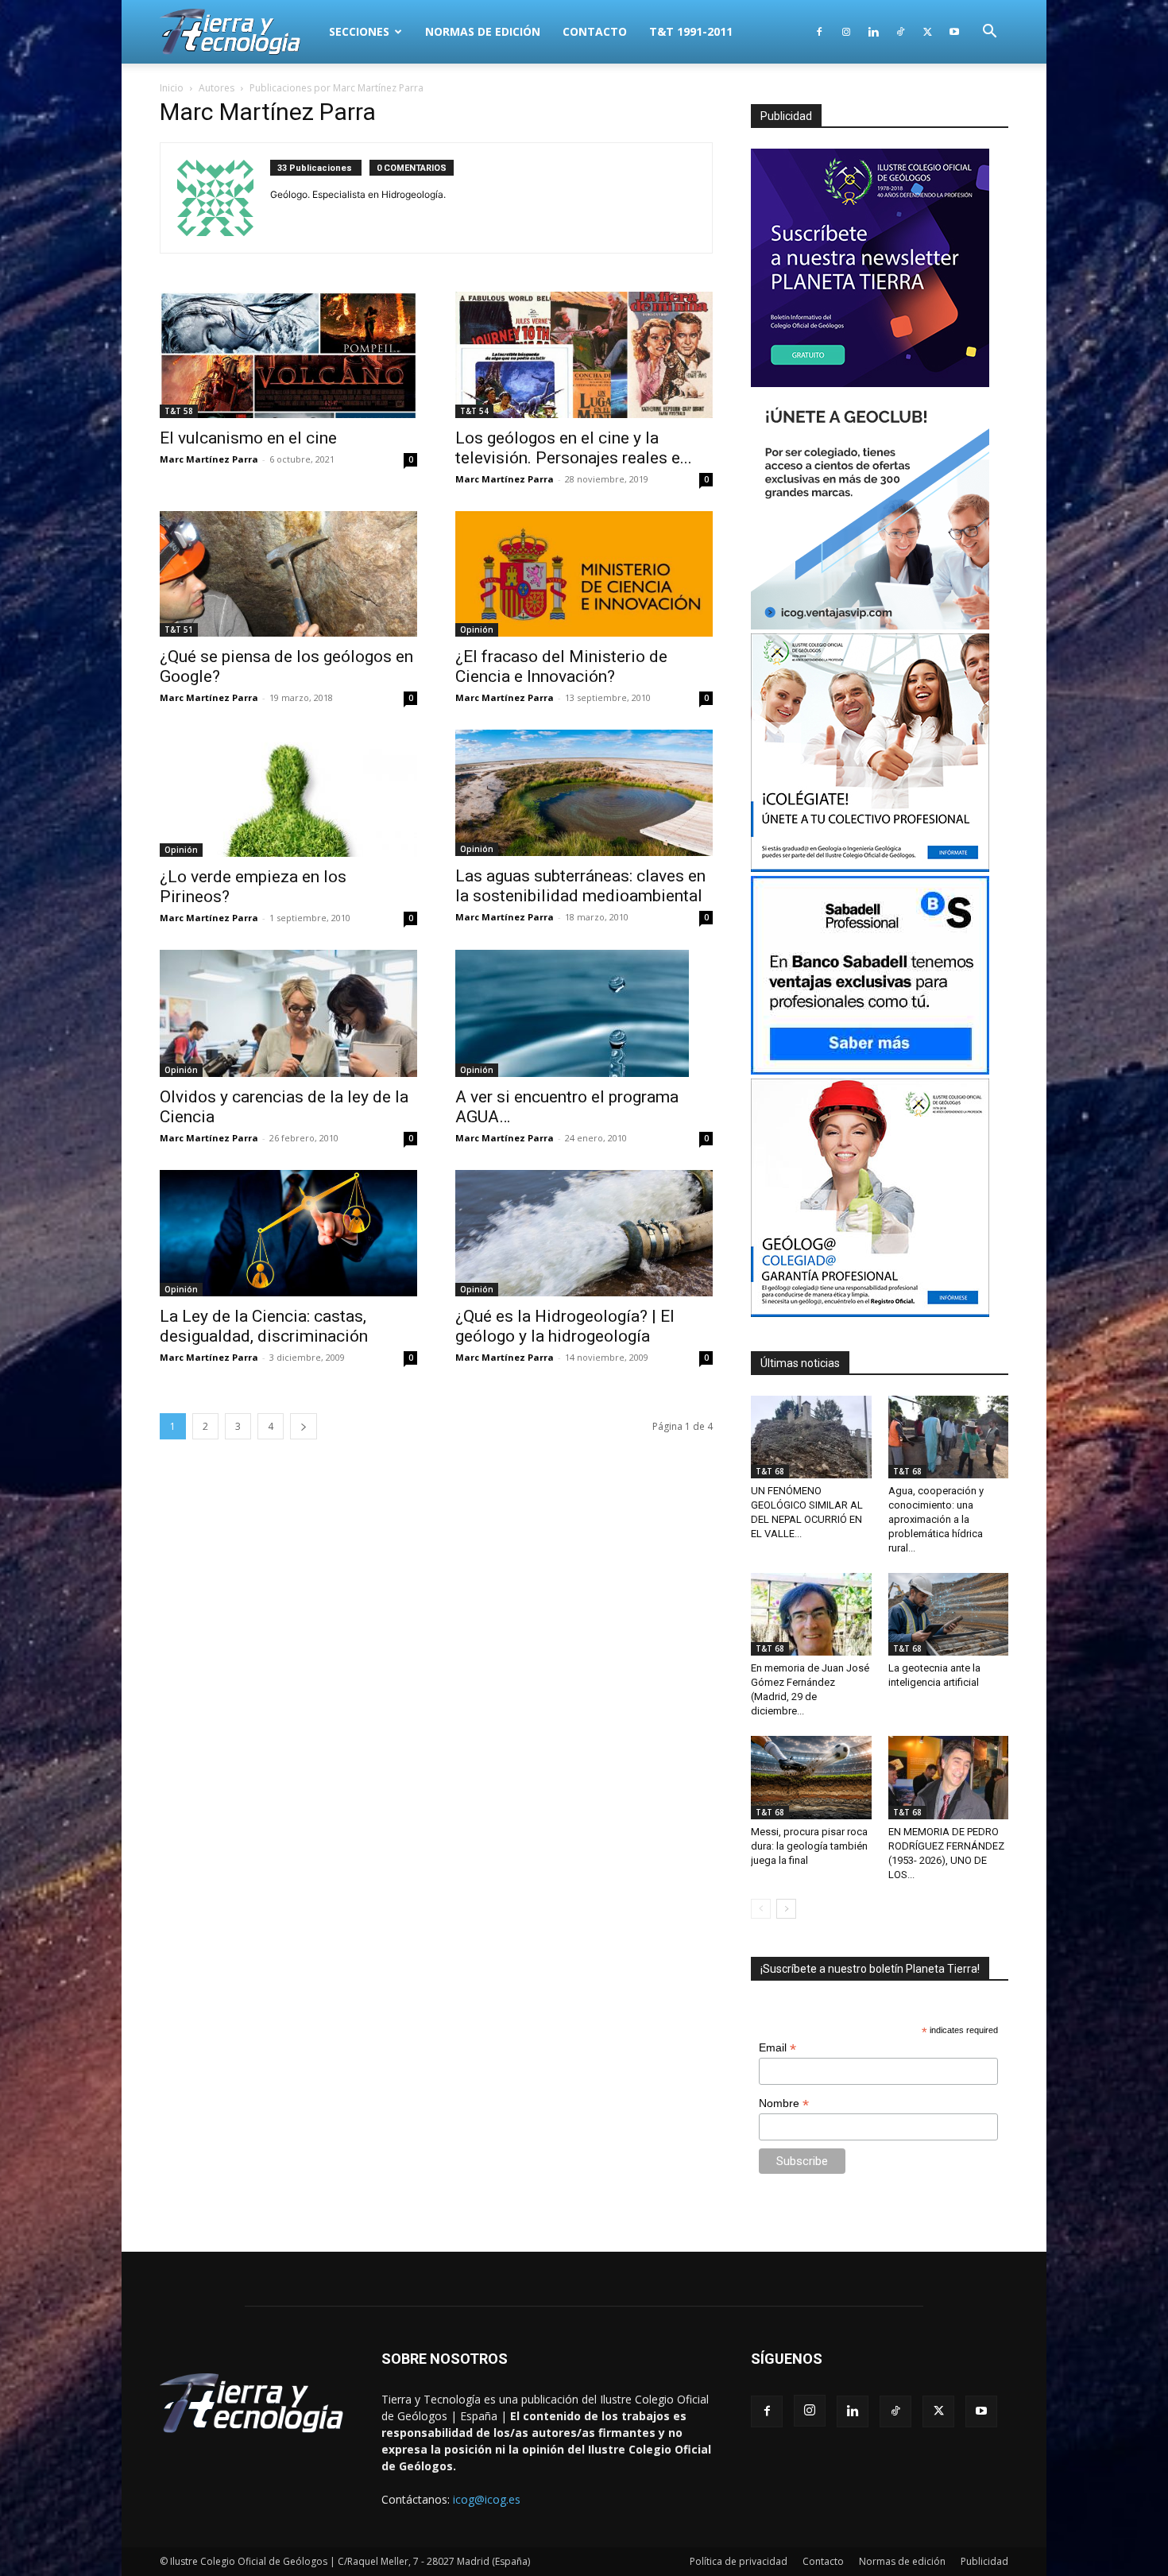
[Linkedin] (873, 32)
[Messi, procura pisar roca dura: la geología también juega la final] (811, 1777)
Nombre (784, 2103)
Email (777, 2048)
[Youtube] (954, 32)
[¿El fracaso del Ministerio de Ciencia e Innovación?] (584, 574)
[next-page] (304, 1426)
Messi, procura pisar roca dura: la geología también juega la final (809, 1846)
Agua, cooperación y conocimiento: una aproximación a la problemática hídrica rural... (936, 1519)
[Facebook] (819, 32)
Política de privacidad (739, 2561)
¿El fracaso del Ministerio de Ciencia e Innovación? (561, 666)
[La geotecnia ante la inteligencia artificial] (949, 1614)
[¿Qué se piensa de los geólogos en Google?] (288, 574)
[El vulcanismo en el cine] (288, 355)
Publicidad (984, 2561)
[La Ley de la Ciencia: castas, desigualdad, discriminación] (288, 1233)
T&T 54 (474, 411)
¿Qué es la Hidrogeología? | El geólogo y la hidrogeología (565, 1326)
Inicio (172, 88)
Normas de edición (483, 31)
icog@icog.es (487, 2499)
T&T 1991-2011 (691, 31)
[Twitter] (927, 32)
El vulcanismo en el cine (248, 438)
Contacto (595, 31)
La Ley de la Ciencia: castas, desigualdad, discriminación (264, 1326)
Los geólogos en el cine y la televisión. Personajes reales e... (574, 448)
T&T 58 (179, 411)
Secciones (359, 31)
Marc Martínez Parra (209, 459)
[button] (989, 33)
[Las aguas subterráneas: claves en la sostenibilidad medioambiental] (584, 793)
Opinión (477, 629)
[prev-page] (761, 1909)
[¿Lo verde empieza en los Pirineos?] (288, 793)
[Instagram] (846, 32)
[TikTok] (900, 32)
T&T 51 (179, 629)
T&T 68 (770, 1471)
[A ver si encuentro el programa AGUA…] (584, 1013)
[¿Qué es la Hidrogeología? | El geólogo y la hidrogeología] (584, 1233)
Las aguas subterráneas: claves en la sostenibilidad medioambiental (580, 886)
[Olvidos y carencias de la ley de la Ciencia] (288, 1013)
